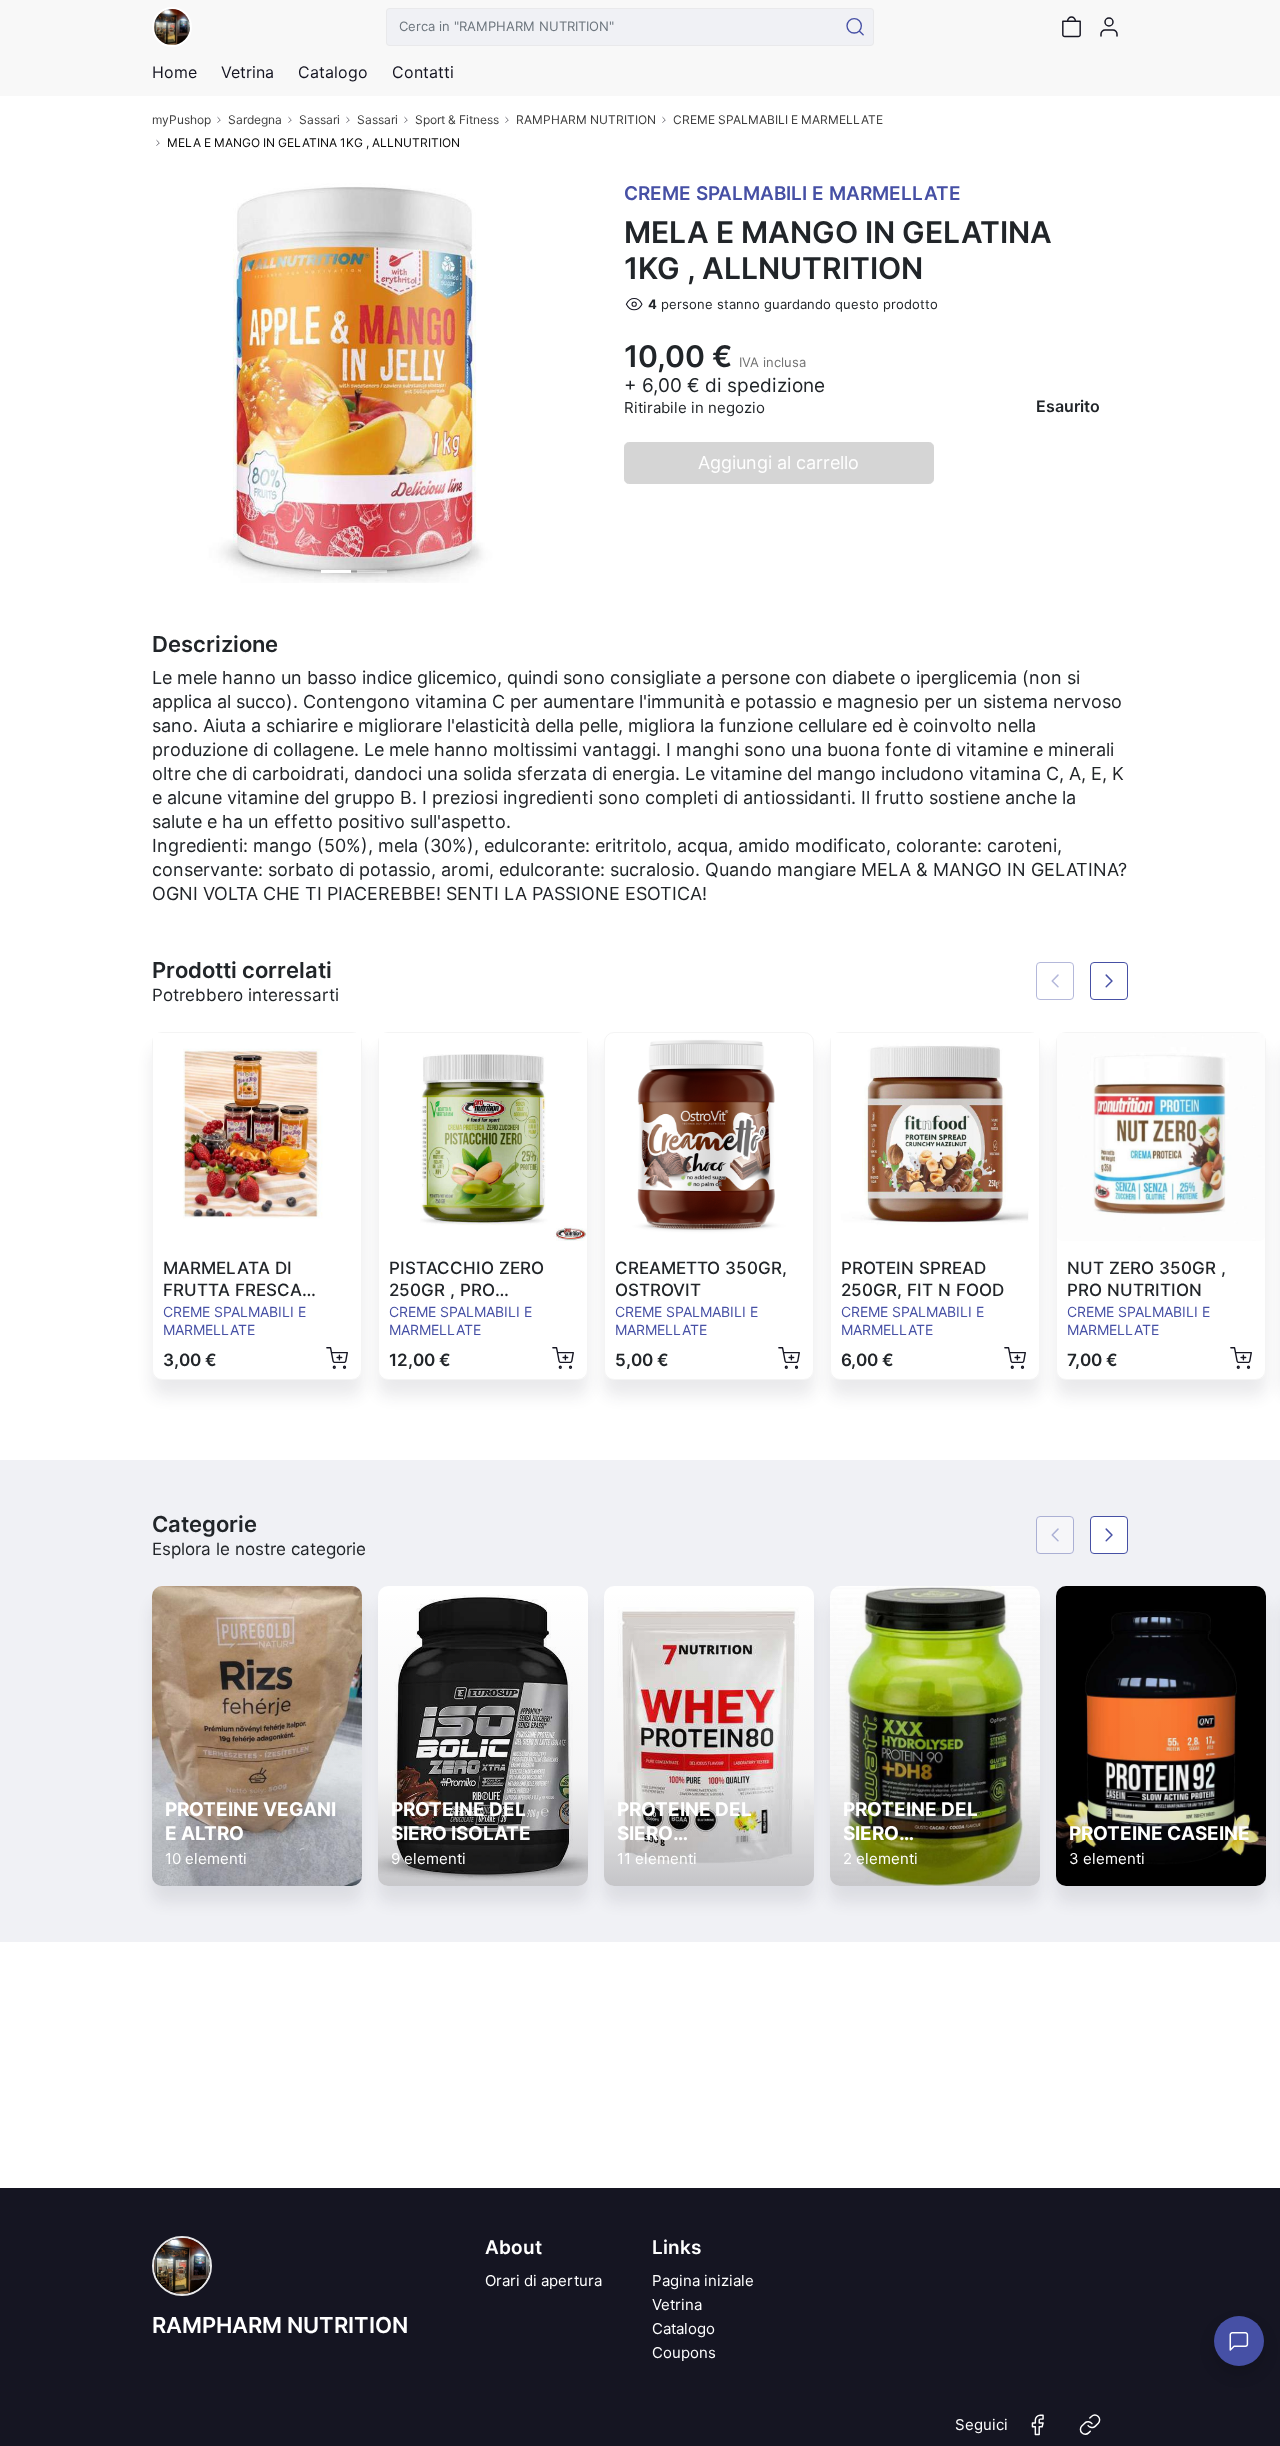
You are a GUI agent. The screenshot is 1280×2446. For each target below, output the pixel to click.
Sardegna (255, 119)
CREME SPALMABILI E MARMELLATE (778, 119)
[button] (182, 380)
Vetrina (677, 2304)
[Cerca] (855, 27)
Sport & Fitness (457, 119)
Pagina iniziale (703, 2280)
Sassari (319, 119)
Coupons (684, 2352)
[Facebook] (1038, 2433)
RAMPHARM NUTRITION (586, 119)
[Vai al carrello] (1071, 27)
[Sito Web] (1090, 2433)
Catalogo (333, 72)
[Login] (1109, 27)
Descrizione (215, 644)
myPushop (181, 119)
